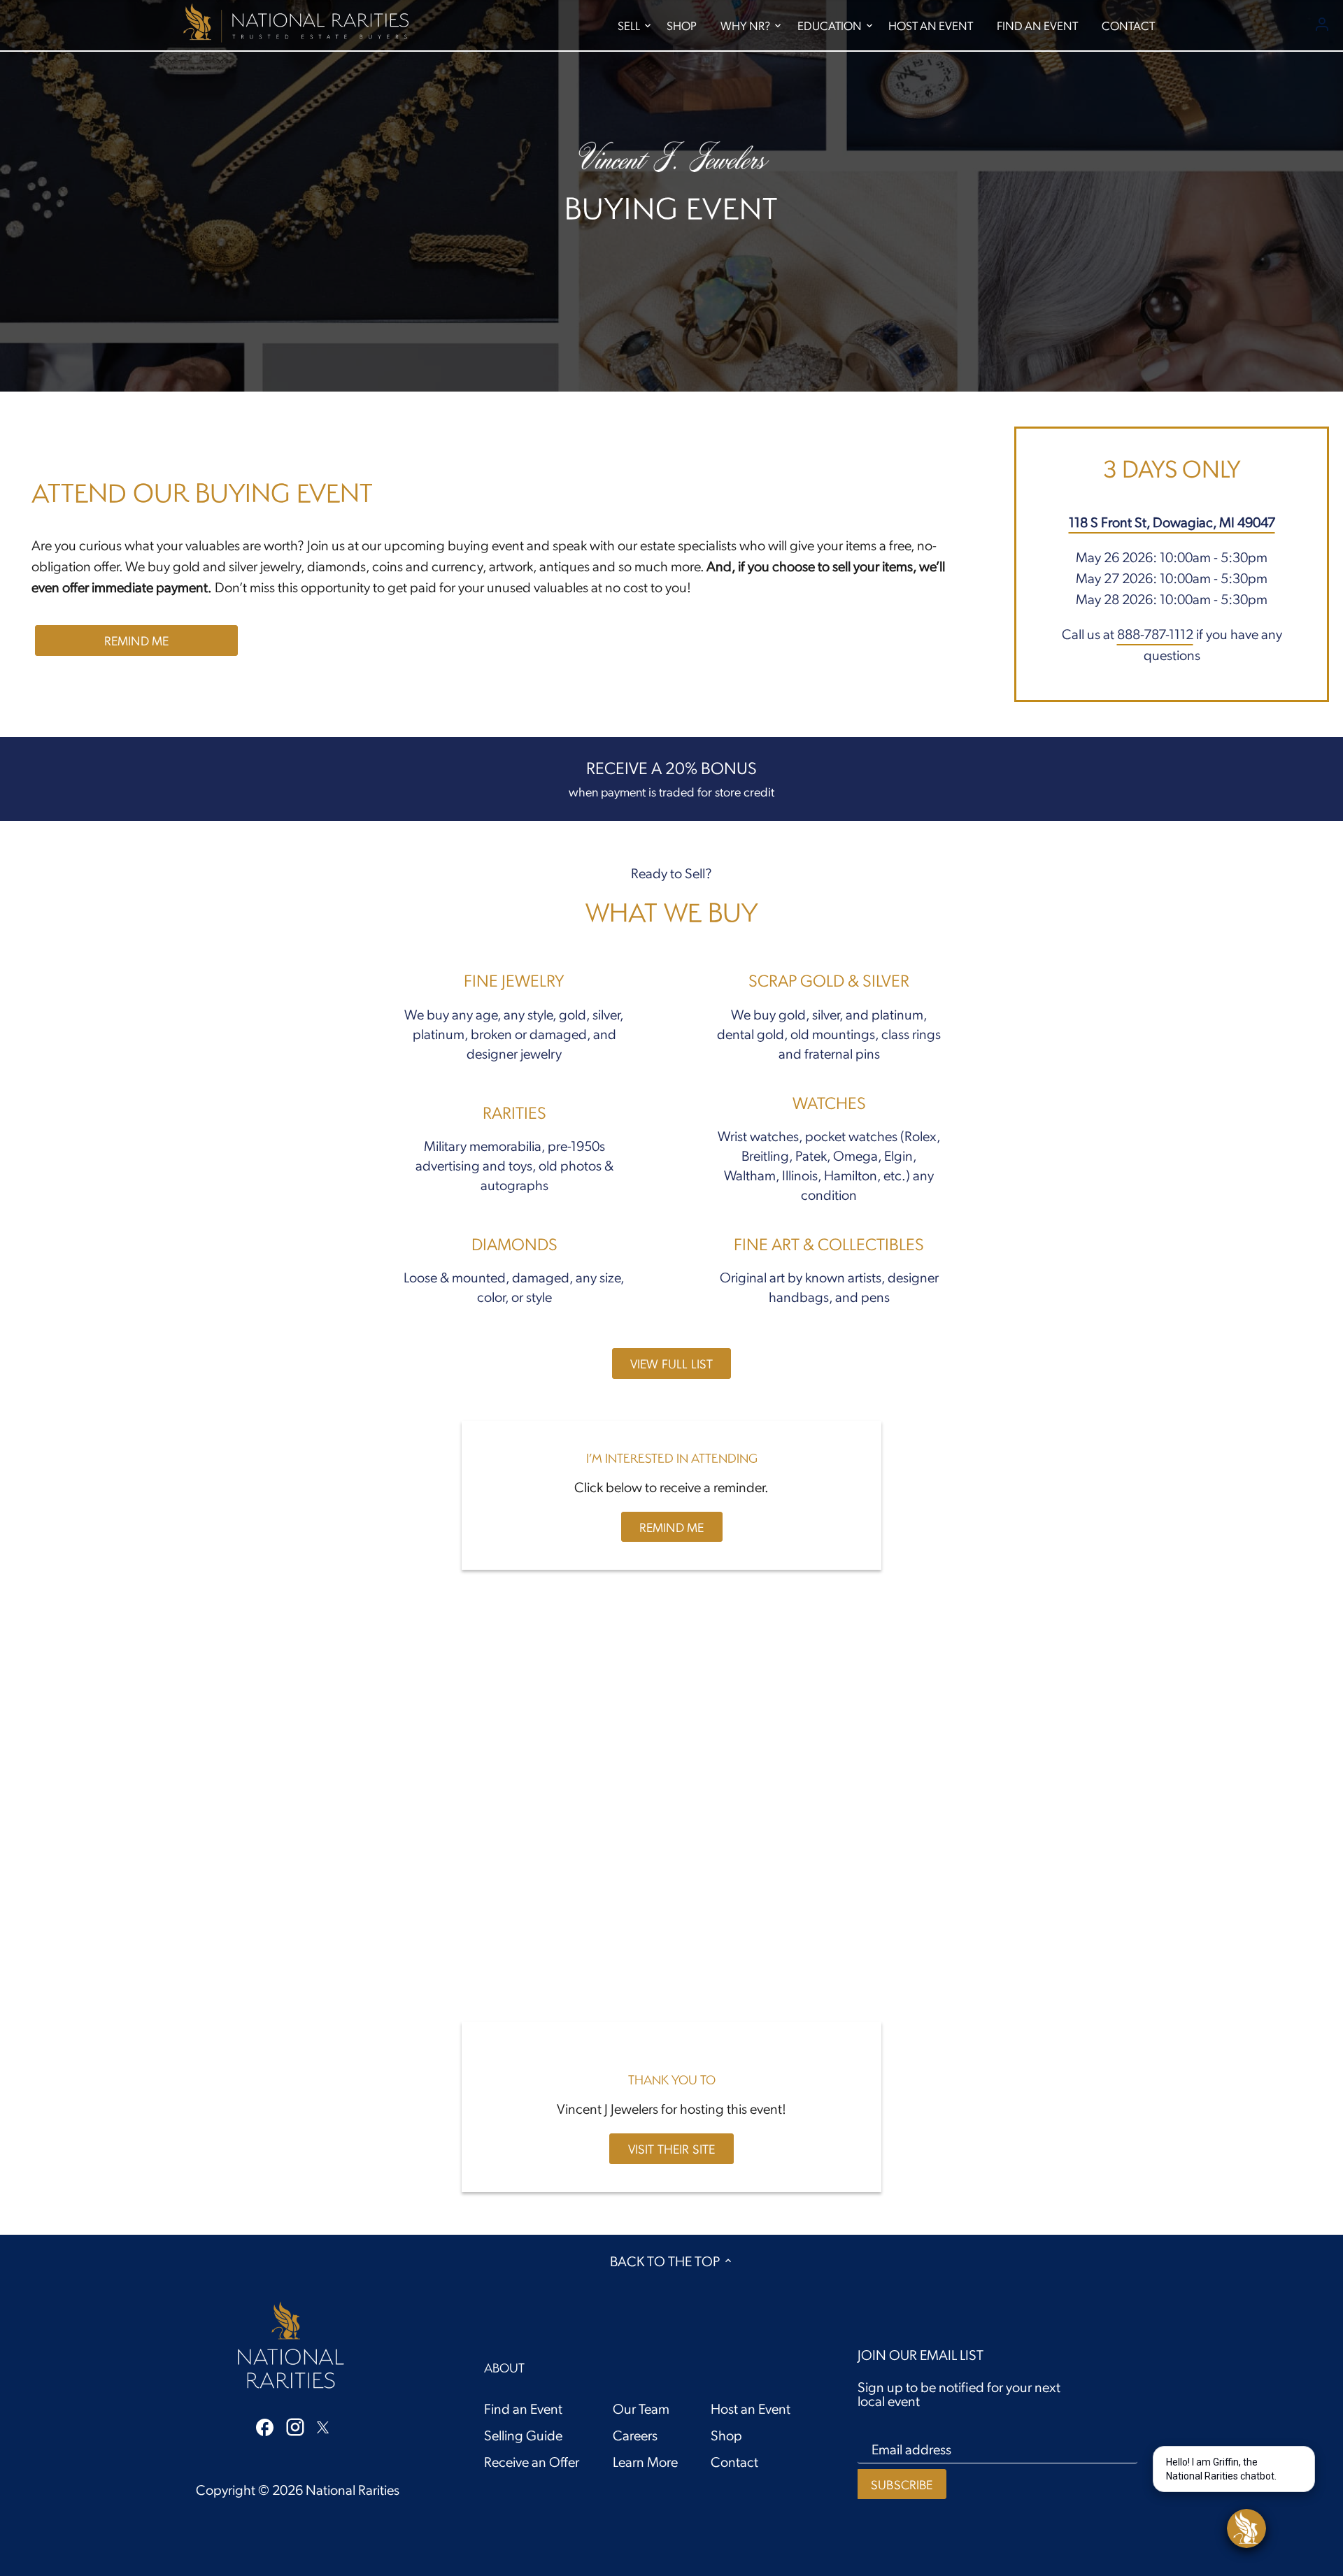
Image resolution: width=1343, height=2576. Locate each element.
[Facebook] (265, 2426)
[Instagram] (295, 2426)
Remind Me (137, 640)
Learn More (645, 2461)
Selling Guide (523, 2435)
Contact (734, 2461)
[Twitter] (323, 2425)
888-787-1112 (1155, 634)
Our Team (641, 2408)
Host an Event (751, 2408)
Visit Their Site (672, 2148)
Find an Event (523, 2408)
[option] (671, 196)
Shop (726, 2435)
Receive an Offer (532, 2461)
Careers (635, 2435)
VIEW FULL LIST (672, 1363)
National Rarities (353, 2489)
